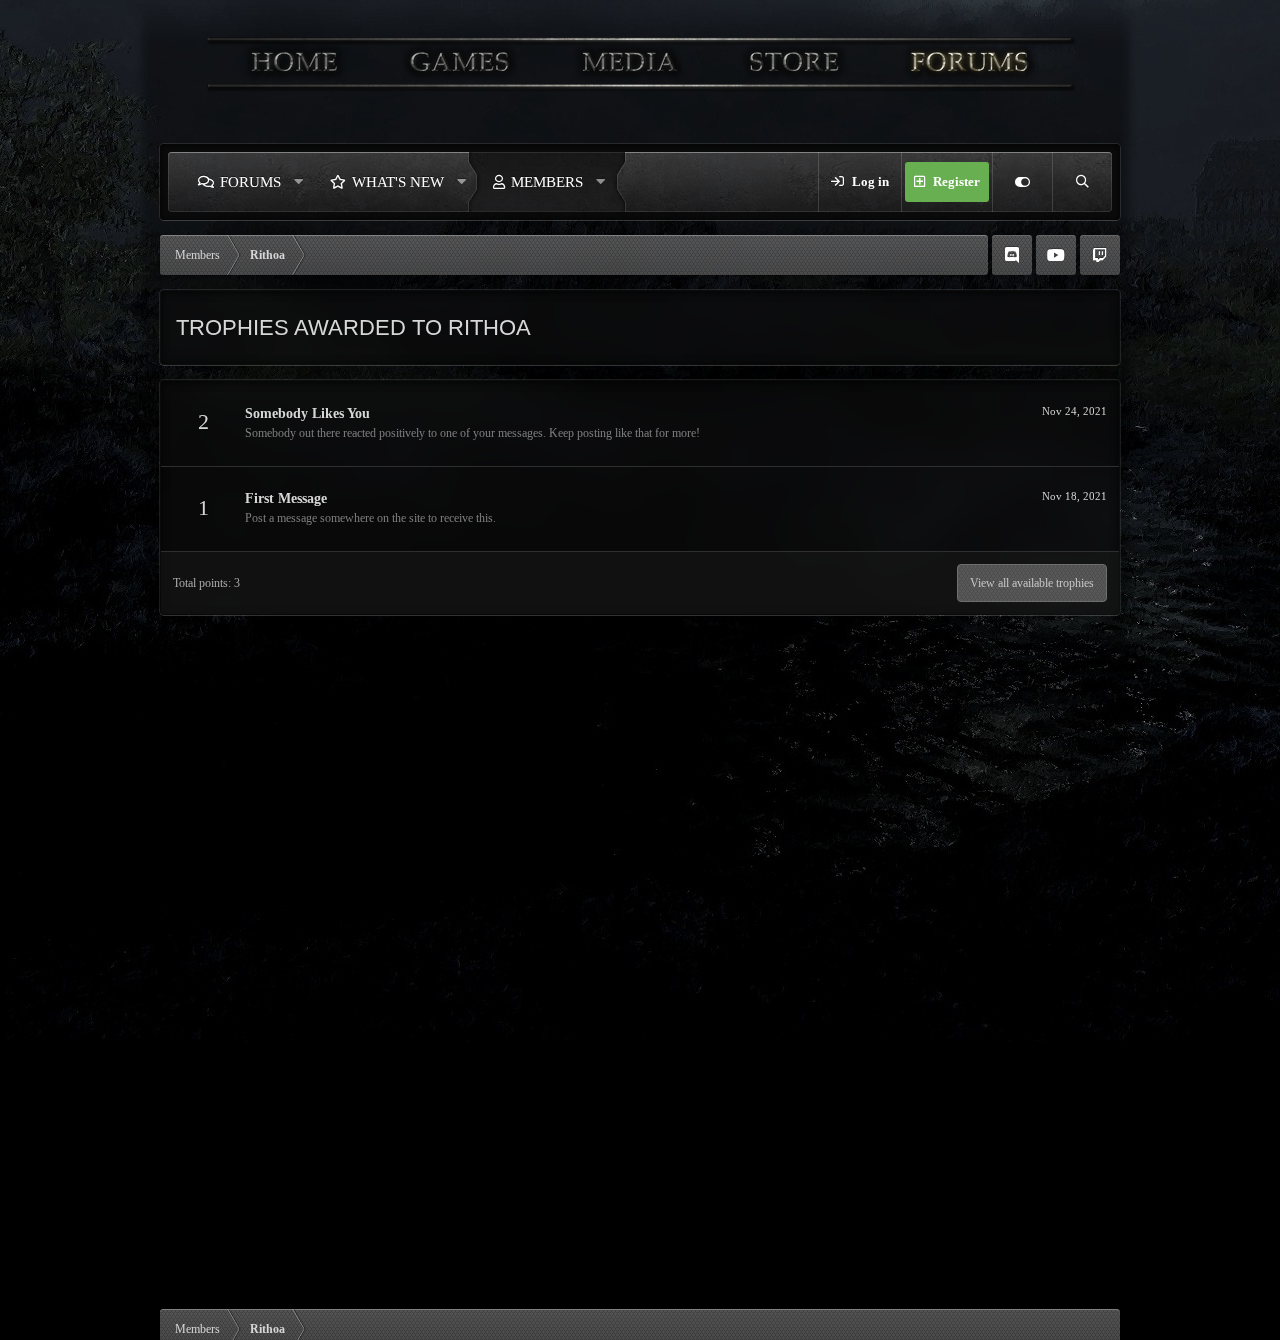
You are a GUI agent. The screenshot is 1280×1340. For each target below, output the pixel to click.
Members (547, 182)
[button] (299, 182)
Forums (250, 182)
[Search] (1082, 182)
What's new (398, 182)
